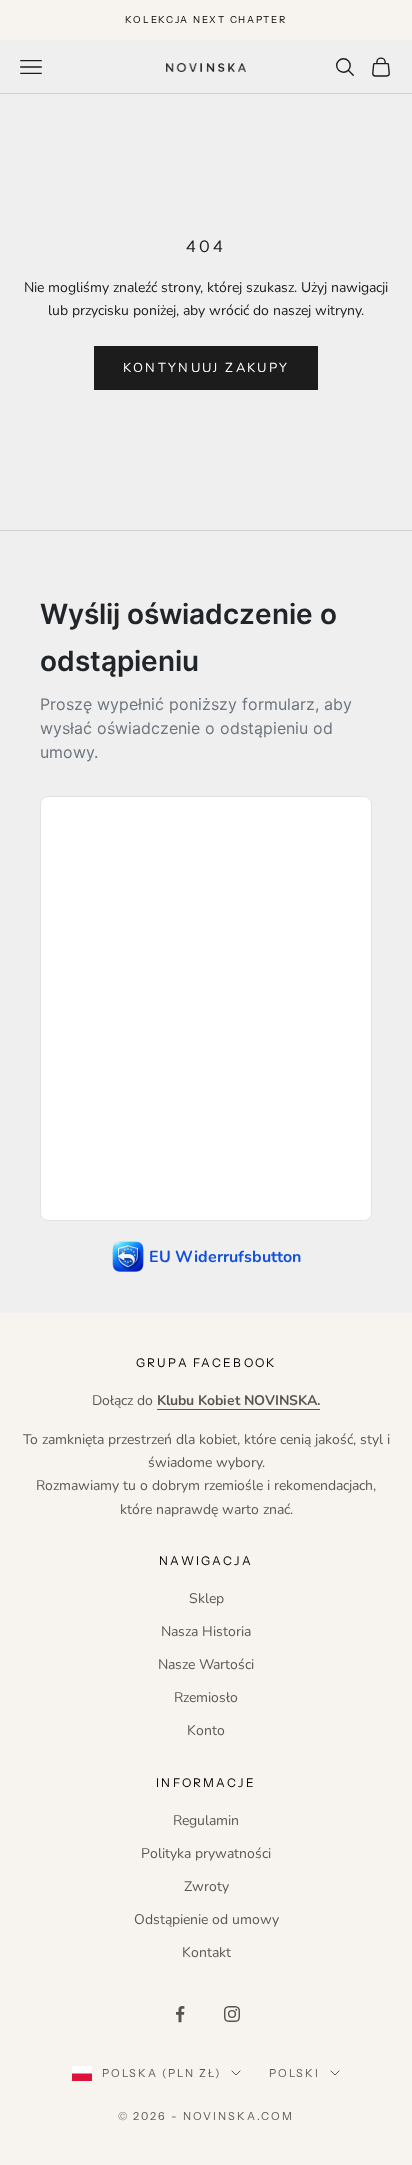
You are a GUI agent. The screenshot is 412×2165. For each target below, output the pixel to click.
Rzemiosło (206, 1697)
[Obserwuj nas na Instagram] (232, 2014)
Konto (206, 1730)
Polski (294, 2073)
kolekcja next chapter (205, 19)
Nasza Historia (206, 1631)
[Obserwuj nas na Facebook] (180, 2014)
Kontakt (206, 1952)
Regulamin (206, 1820)
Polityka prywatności (206, 1853)
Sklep (206, 1598)
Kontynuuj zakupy (206, 368)
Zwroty (206, 1886)
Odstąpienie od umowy (206, 1919)
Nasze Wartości (206, 1664)
